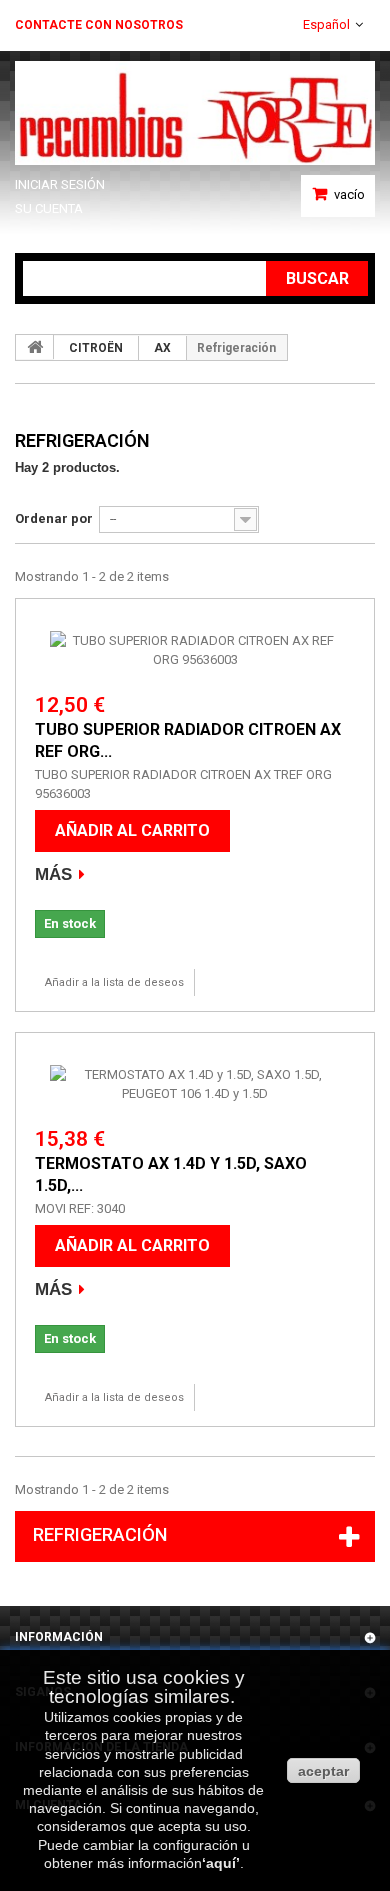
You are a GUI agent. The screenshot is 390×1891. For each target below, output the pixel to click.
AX (162, 348)
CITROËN (96, 348)
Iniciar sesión (60, 184)
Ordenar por (54, 518)
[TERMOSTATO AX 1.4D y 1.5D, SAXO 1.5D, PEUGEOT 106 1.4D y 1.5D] (195, 1084)
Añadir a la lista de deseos (114, 982)
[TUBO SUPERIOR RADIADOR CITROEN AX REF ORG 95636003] (195, 650)
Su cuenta (49, 208)
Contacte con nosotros (99, 25)
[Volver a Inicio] (35, 347)
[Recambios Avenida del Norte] (195, 113)
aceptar (323, 1771)
